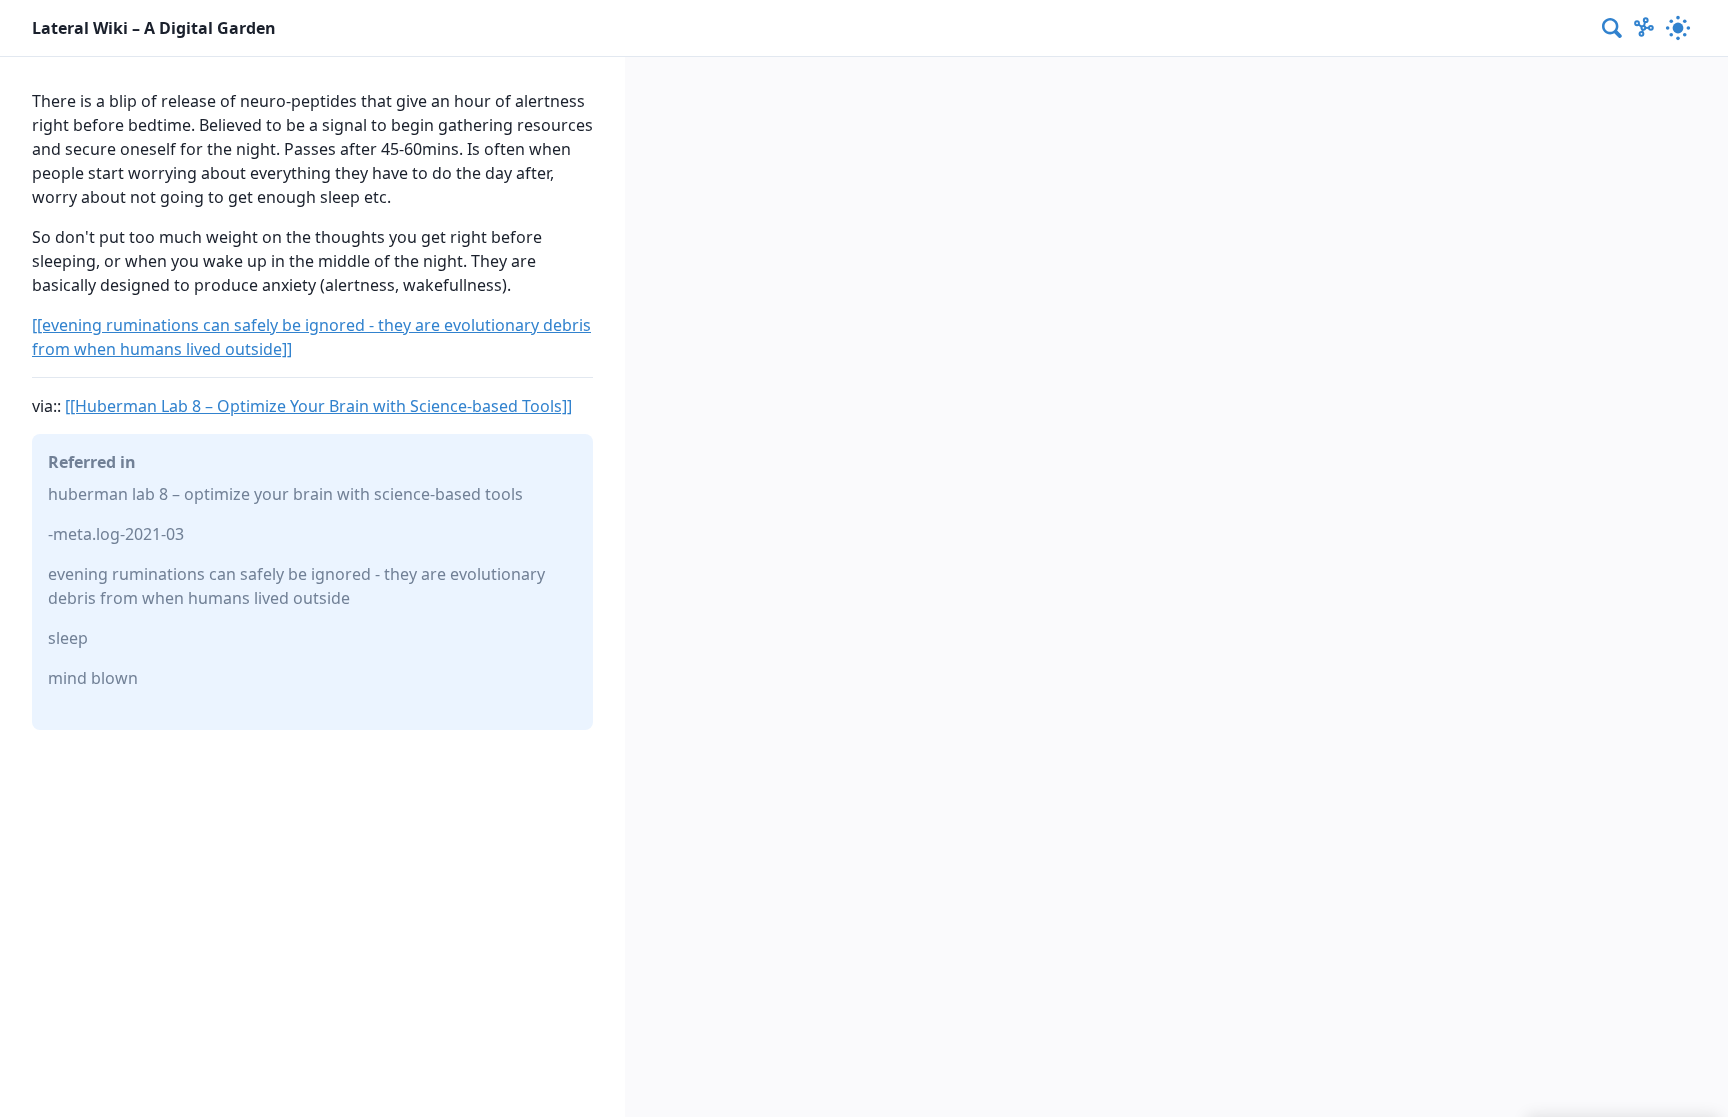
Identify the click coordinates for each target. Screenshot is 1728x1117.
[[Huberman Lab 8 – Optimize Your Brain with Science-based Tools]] (318, 406)
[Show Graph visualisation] (1644, 28)
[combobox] (1613, 28)
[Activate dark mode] (1678, 28)
